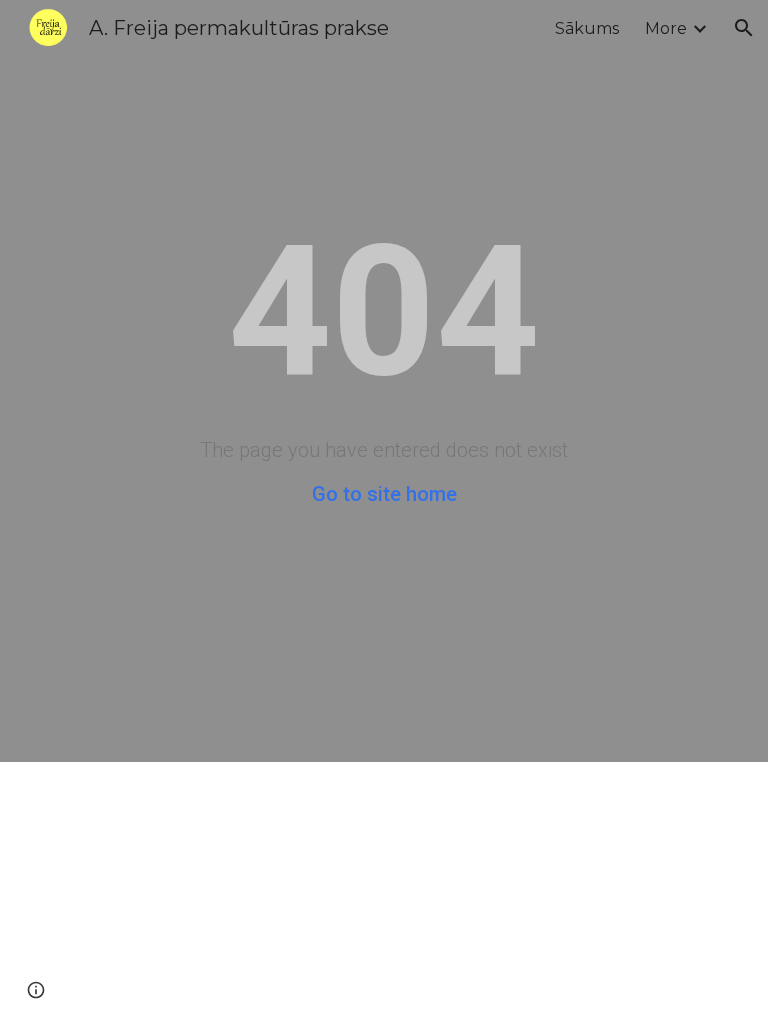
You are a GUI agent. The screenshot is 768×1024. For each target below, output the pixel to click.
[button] (744, 28)
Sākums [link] (587, 28)
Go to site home (384, 494)
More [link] (666, 28)
